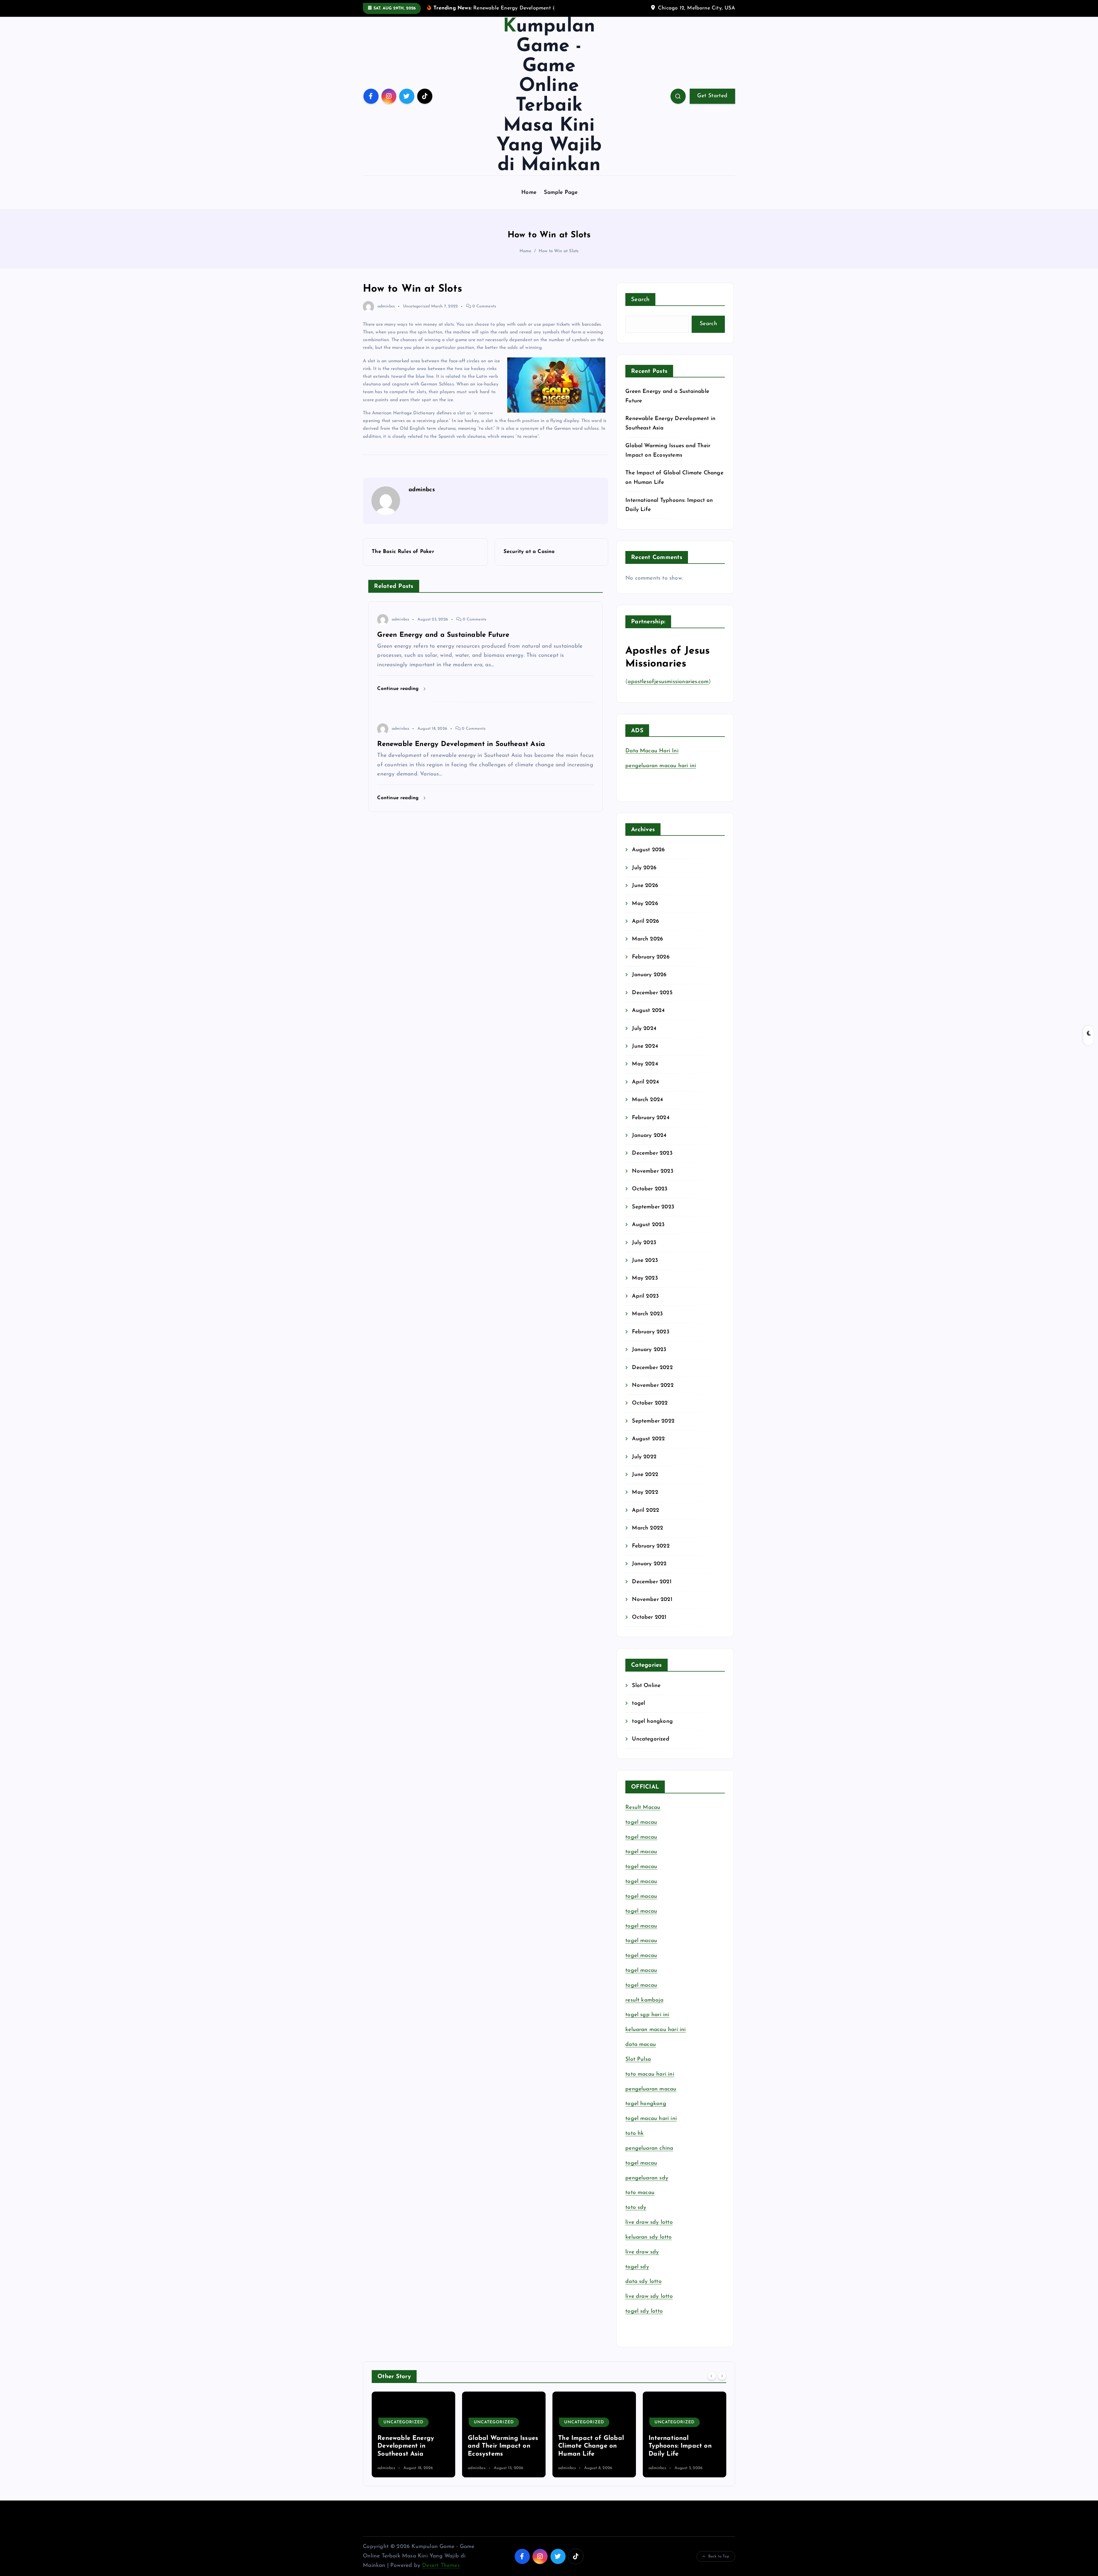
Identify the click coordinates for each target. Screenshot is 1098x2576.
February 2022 (651, 1546)
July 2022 (644, 1457)
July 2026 (644, 868)
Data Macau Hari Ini (652, 751)
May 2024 (645, 1064)
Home (529, 193)
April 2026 (646, 921)
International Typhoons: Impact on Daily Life (499, 2446)
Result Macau (643, 1808)
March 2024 (647, 1100)
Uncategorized (417, 306)
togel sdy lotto (644, 2311)
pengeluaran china (649, 2148)
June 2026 (645, 886)
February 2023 (651, 1332)
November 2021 (652, 1600)
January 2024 (649, 1136)
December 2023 (652, 1153)
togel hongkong (652, 1721)
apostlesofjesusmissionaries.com (668, 682)
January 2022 (649, 1564)
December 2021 (652, 1582)
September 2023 (653, 1207)
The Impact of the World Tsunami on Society (586, 2446)
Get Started (712, 96)
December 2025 (652, 993)
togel (638, 1703)
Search (640, 300)
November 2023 (653, 1171)
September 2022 (653, 1421)
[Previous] (712, 2376)
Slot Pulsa (638, 2059)
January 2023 (649, 1350)
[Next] (722, 2376)
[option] (413, 2434)
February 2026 (651, 957)
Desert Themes (441, 2566)
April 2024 (645, 1082)
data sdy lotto (644, 2282)
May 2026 (645, 904)
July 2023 (644, 1243)
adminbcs (386, 306)
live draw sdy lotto (649, 2296)
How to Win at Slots (559, 251)
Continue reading (399, 689)
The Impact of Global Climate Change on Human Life (410, 2446)
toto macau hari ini (650, 2074)
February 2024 (651, 1118)
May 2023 (645, 1278)
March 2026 (648, 939)
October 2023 (650, 1189)
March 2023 (647, 1314)
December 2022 (652, 1368)
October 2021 (649, 1617)
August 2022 (648, 1439)
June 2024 (645, 1046)
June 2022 (645, 1475)
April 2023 (645, 1296)
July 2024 (644, 1029)
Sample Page (561, 193)
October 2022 (650, 1403)
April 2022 (646, 1510)
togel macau (641, 2163)
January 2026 (649, 975)
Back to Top (719, 2556)
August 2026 (648, 850)
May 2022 (645, 1492)
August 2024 (648, 1011)
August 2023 (648, 1225)
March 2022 (648, 1528)
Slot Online (646, 1686)
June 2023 (645, 1261)
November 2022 (653, 1386)
